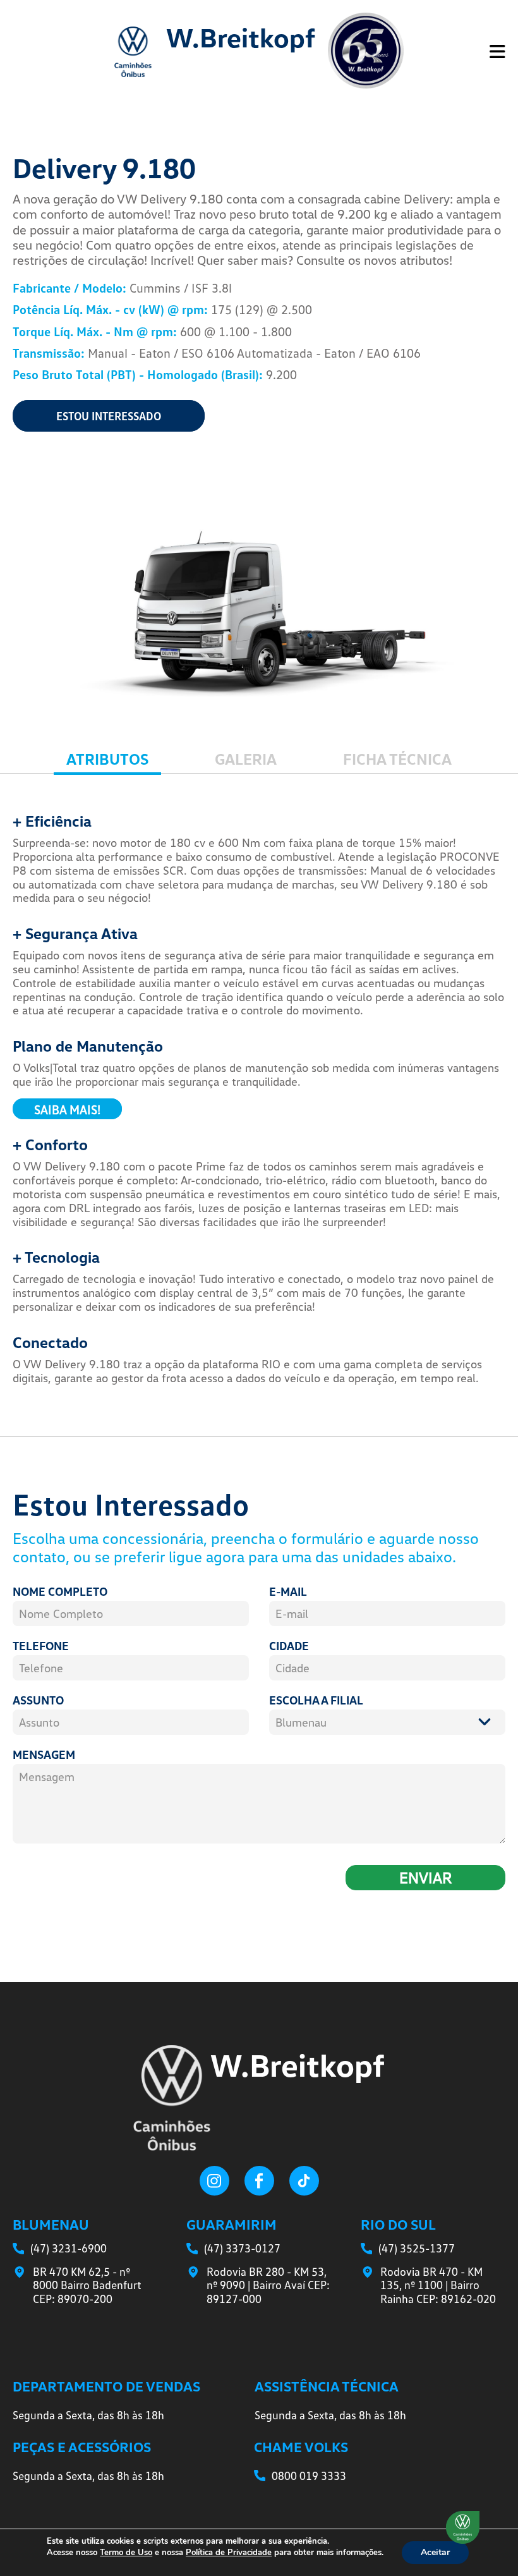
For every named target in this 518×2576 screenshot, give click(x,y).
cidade (289, 1646)
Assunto (38, 1700)
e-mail (288, 1591)
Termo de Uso (126, 2553)
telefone (41, 1646)
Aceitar (435, 2552)
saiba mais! (67, 1109)
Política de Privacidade (229, 2553)
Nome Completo (60, 1591)
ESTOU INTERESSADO (109, 416)
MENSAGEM (44, 1754)
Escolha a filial (316, 1700)
